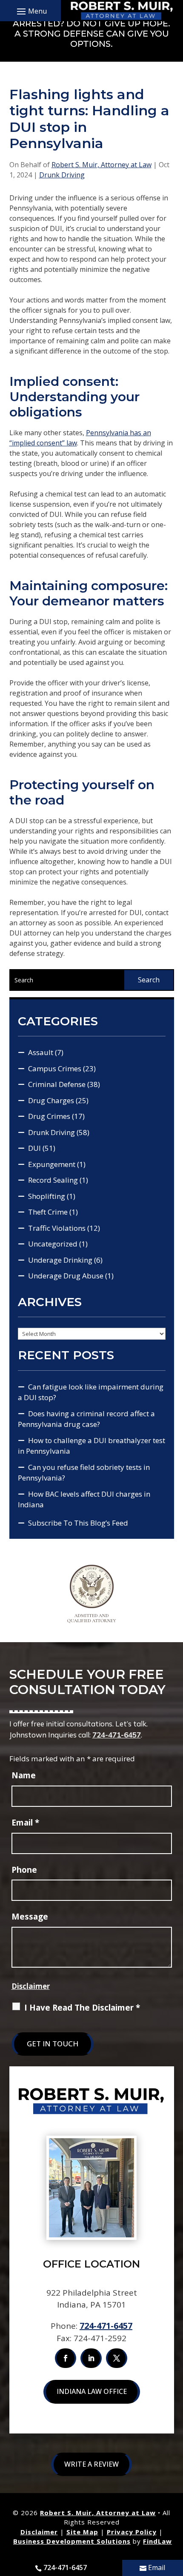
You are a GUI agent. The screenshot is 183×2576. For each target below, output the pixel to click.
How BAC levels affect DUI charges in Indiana (84, 1499)
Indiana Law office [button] (92, 2391)
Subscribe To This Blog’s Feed (78, 1523)
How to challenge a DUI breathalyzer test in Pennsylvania (91, 1446)
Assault (41, 1052)
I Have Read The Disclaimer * (82, 2008)
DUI (34, 1148)
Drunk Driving (62, 175)
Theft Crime (48, 1212)
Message (30, 1917)
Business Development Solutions (72, 2541)
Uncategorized (53, 1244)
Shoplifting (47, 1196)
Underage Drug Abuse (66, 1276)
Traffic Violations (57, 1228)
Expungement (52, 1164)
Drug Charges (51, 1100)
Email (25, 1823)
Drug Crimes (49, 1116)
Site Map (82, 2532)
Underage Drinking (60, 1260)
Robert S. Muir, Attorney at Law (102, 165)
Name (24, 1775)
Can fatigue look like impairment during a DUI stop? (91, 1392)
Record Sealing (53, 1180)
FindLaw (157, 2541)
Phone (24, 1870)
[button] (31, 11)
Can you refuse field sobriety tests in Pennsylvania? (84, 1473)
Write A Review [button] (91, 2464)
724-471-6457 (117, 1735)
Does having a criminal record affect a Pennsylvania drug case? (86, 1419)
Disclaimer (31, 1986)
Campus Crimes (55, 1068)
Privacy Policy (132, 2532)
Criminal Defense (57, 1084)
